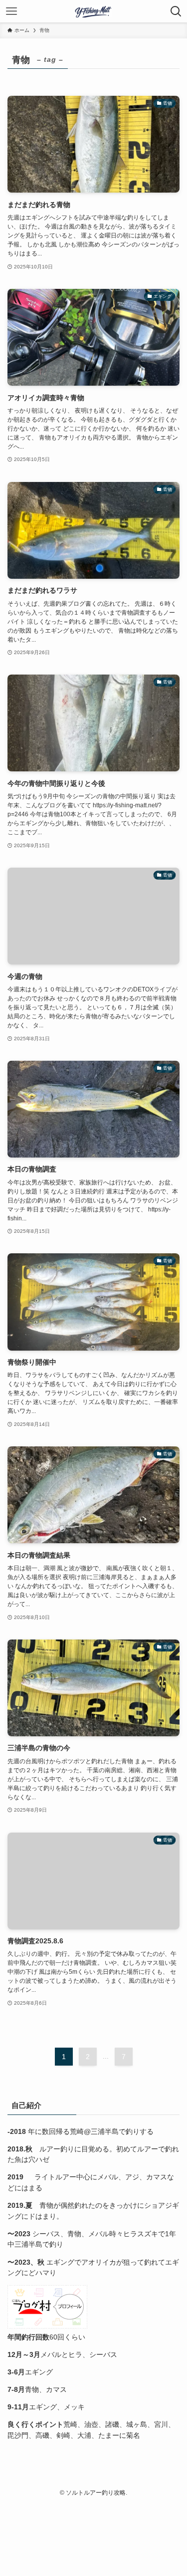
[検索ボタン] (176, 11)
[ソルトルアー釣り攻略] (93, 11)
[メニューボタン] (11, 11)
